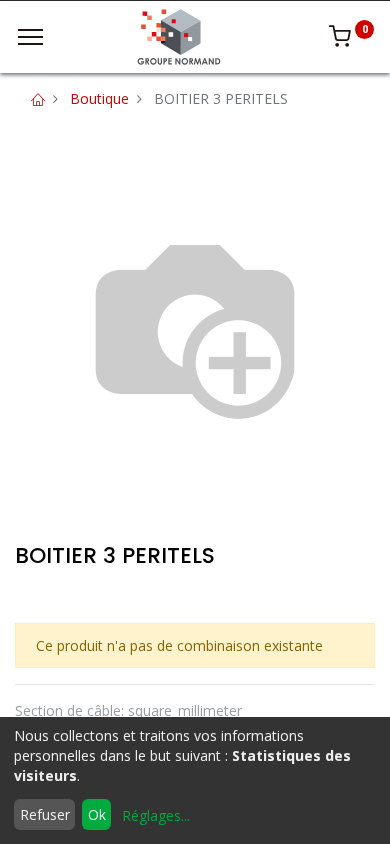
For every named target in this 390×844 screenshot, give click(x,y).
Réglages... (156, 815)
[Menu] (30, 37)
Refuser (45, 814)
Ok (97, 814)
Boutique (99, 98)
